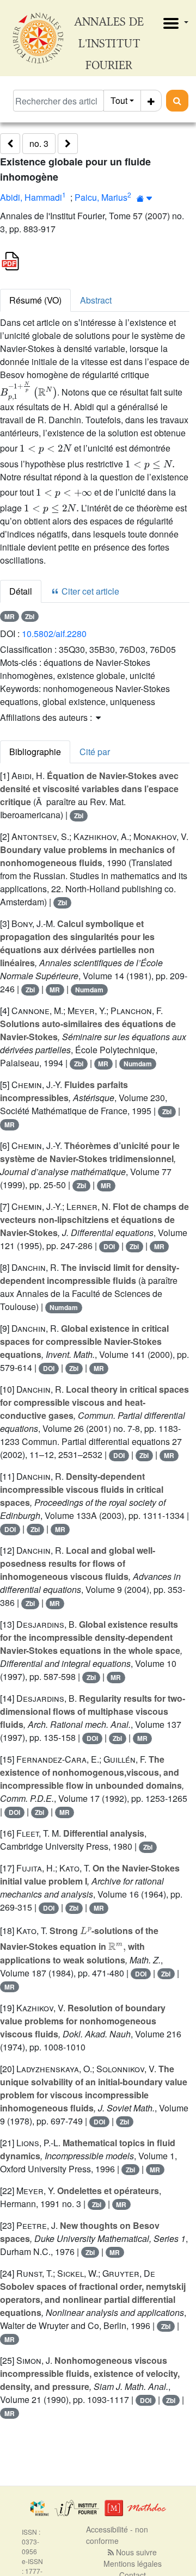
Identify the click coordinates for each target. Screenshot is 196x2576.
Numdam (89, 990)
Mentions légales (133, 2563)
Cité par (95, 752)
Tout (119, 100)
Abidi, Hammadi (31, 197)
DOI (109, 1246)
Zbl (30, 616)
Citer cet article (89, 591)
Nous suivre (135, 2552)
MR (10, 616)
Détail (21, 591)
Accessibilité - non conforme (117, 2535)
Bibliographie (35, 752)
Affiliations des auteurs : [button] (47, 717)
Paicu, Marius (101, 197)
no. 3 (39, 143)
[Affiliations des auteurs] (145, 198)
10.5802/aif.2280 (54, 634)
